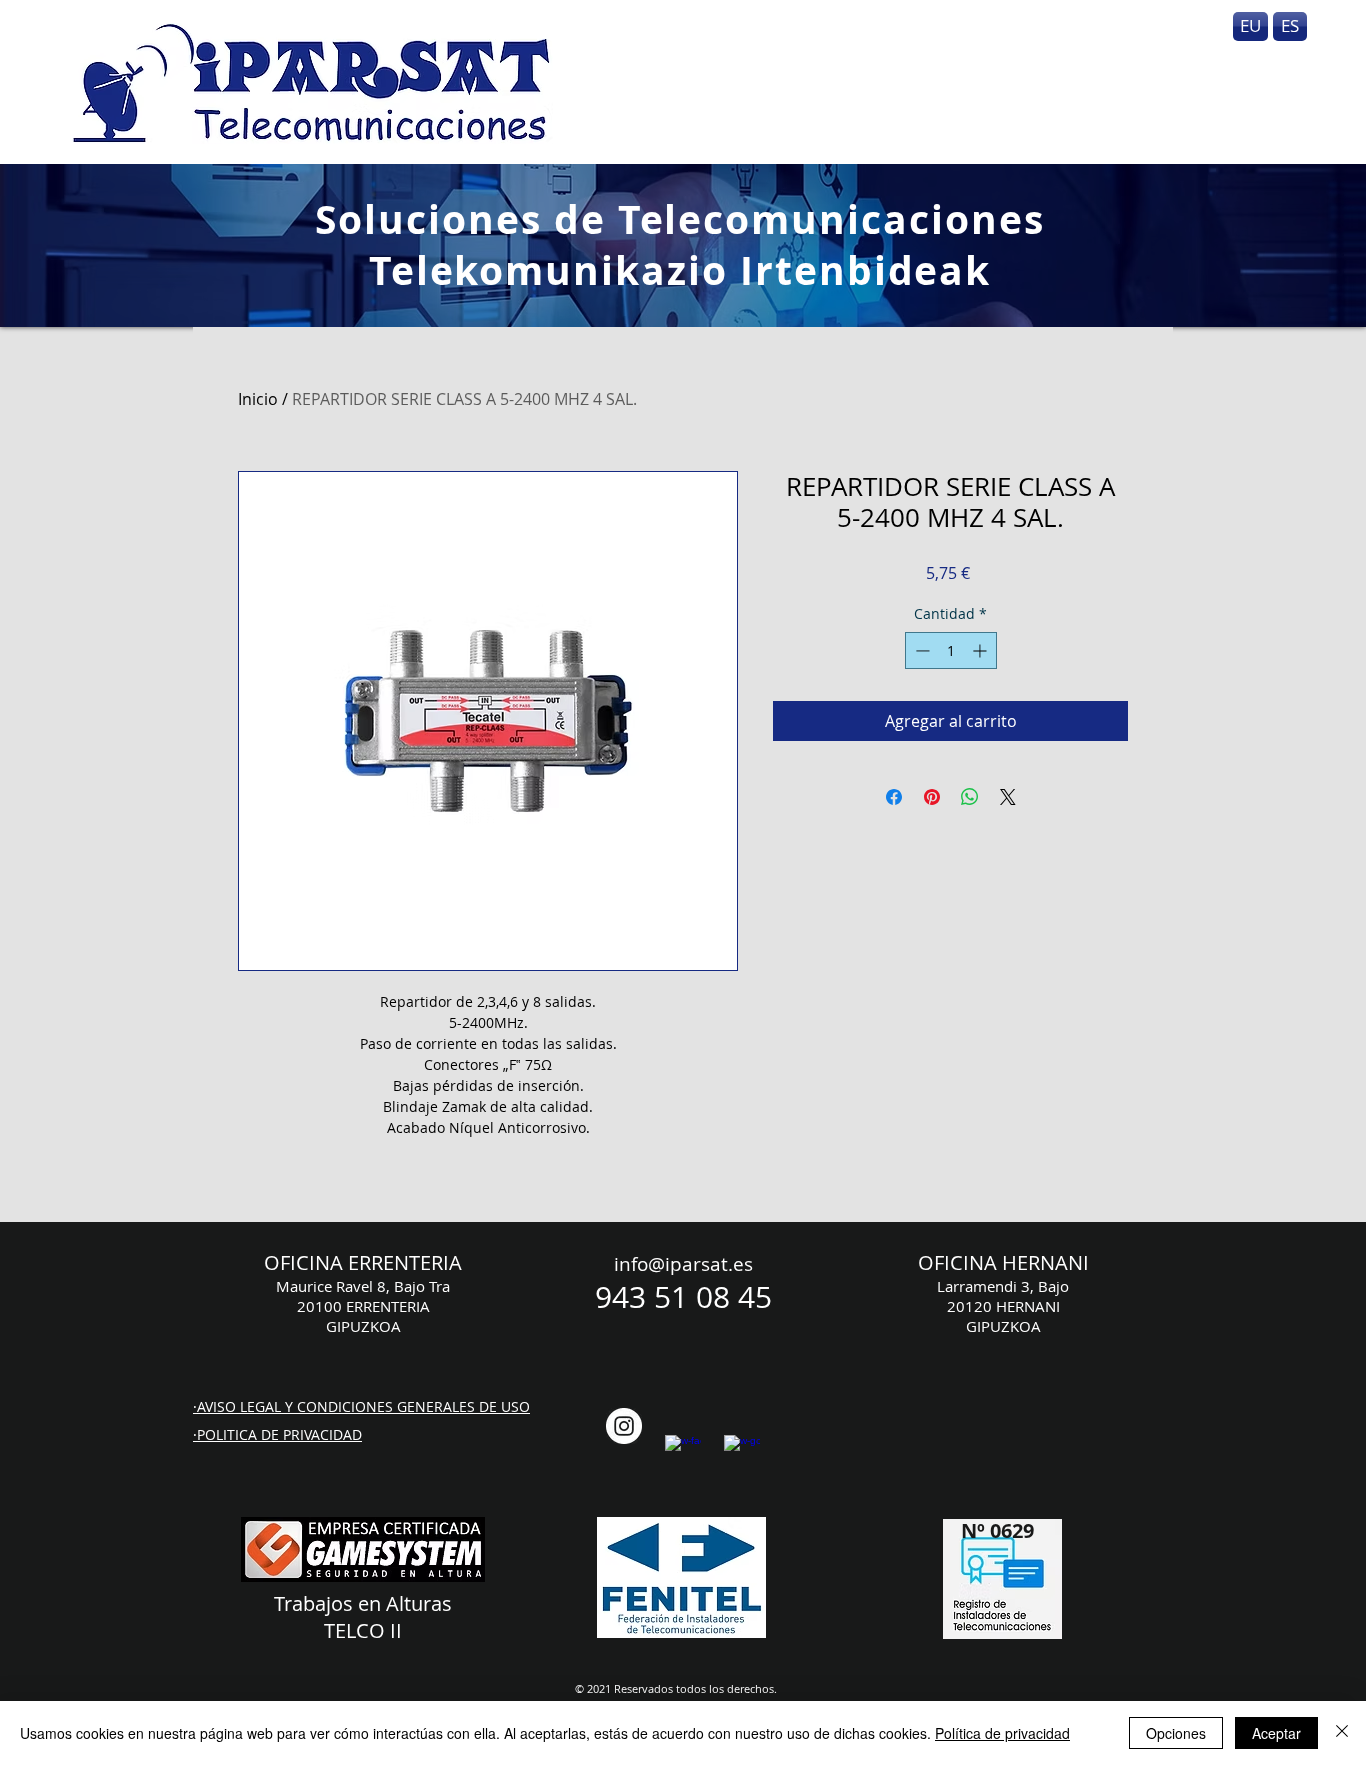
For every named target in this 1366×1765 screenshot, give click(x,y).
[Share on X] (1008, 797)
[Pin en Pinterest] (932, 797)
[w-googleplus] (742, 1453)
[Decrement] (920, 650)
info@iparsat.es (683, 1264)
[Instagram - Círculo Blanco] (624, 1426)
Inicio (258, 399)
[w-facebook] (683, 1453)
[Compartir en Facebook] (894, 797)
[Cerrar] (1342, 1733)
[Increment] (981, 650)
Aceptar (1276, 1733)
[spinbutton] (951, 650)
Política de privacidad (1002, 1733)
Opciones (1176, 1733)
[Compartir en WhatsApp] (970, 797)
